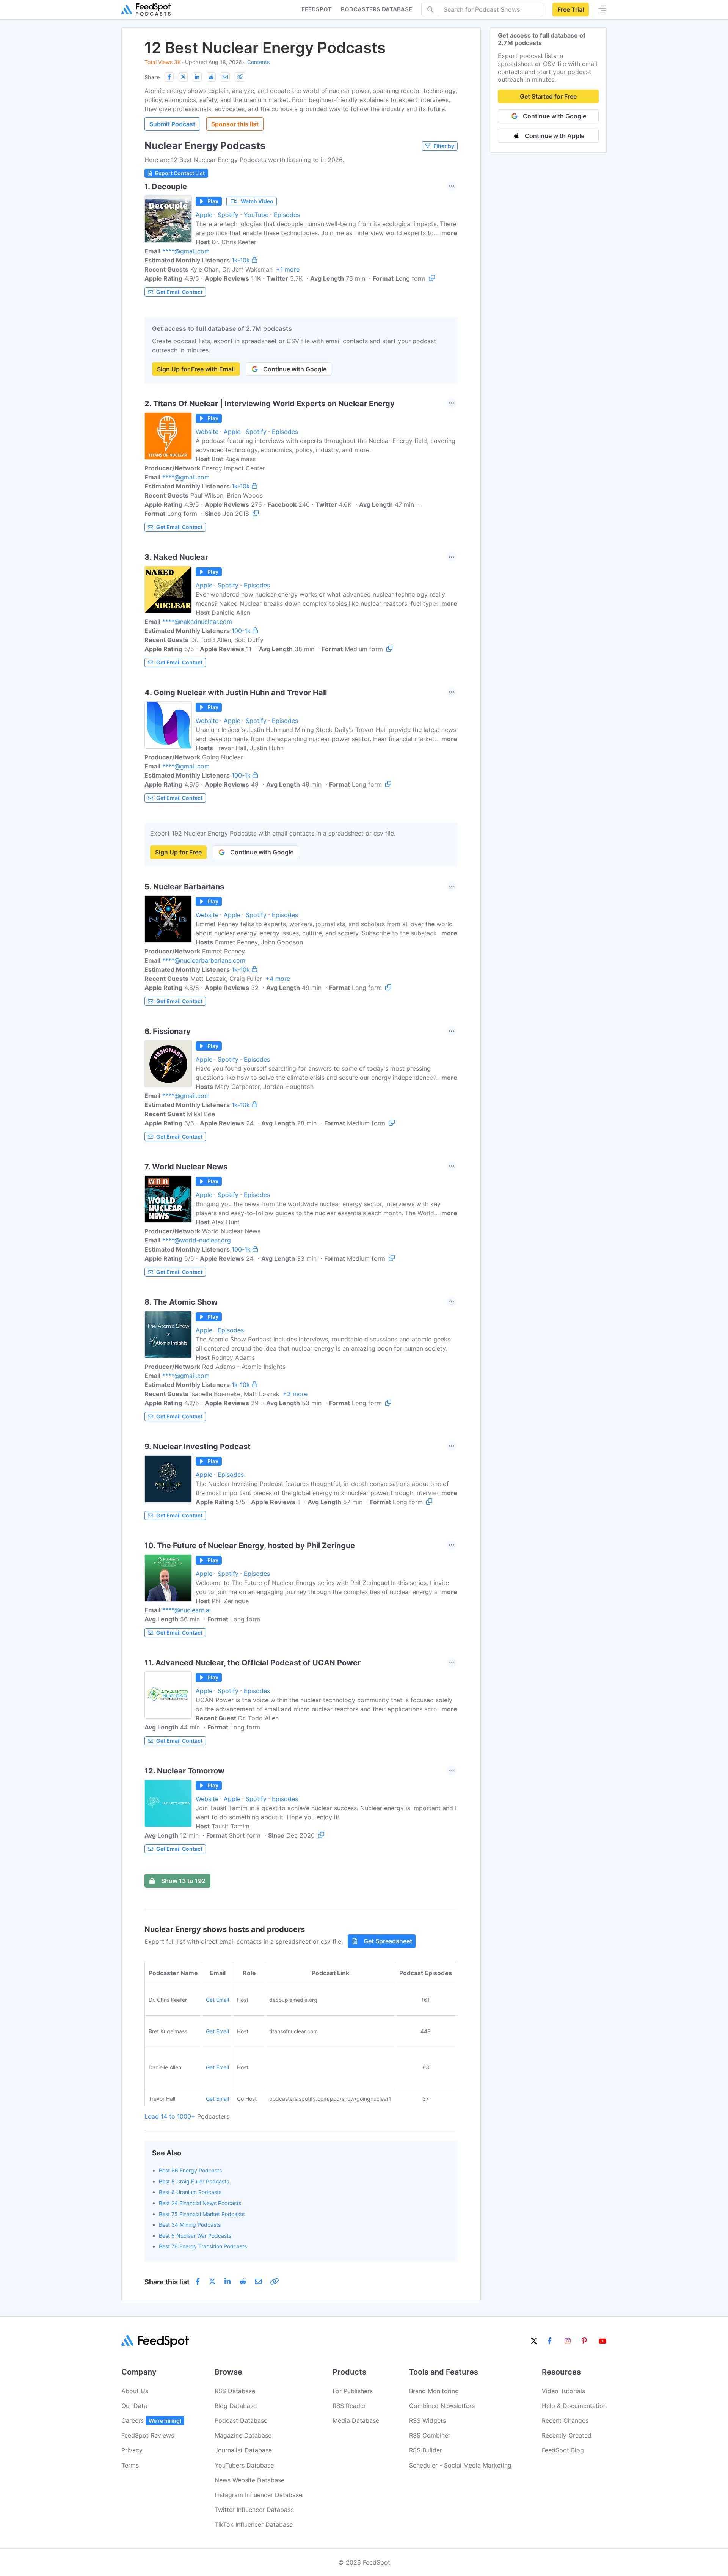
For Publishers (353, 2391)
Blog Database (236, 2406)
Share (152, 77)
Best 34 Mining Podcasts (190, 2225)
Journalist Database (243, 2450)
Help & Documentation (574, 2406)
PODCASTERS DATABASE (377, 9)
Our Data (134, 2406)
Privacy (132, 2450)
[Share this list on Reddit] (211, 77)
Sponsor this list (235, 124)
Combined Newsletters (442, 2406)
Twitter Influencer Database (254, 2510)
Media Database (356, 2420)
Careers (151, 2420)
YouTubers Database (244, 2465)
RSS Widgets (428, 2420)
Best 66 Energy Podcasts (190, 2170)
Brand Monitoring (434, 2391)
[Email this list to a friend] (225, 77)
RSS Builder (426, 2450)
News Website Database (249, 2480)
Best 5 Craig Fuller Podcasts (194, 2181)
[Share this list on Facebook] (169, 77)
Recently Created (567, 2435)
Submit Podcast (172, 124)
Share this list (167, 2282)
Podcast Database (241, 2420)
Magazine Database (243, 2435)
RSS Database (235, 2391)
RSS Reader (349, 2406)
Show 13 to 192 (183, 1881)
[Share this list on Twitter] (183, 77)
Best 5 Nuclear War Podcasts (195, 2236)
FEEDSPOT (317, 9)
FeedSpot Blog (563, 2450)
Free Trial (571, 9)
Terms (130, 2465)
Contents (258, 62)
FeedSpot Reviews (148, 2435)
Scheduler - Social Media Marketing (460, 2465)
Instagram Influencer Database (258, 2495)
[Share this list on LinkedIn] (197, 77)
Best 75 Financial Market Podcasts (202, 2214)
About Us (135, 2391)
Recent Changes (565, 2420)
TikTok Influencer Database (254, 2524)
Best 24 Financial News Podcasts (200, 2203)
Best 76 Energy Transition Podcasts (203, 2246)
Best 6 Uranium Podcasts (190, 2192)
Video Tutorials (563, 2391)
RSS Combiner (430, 2435)
